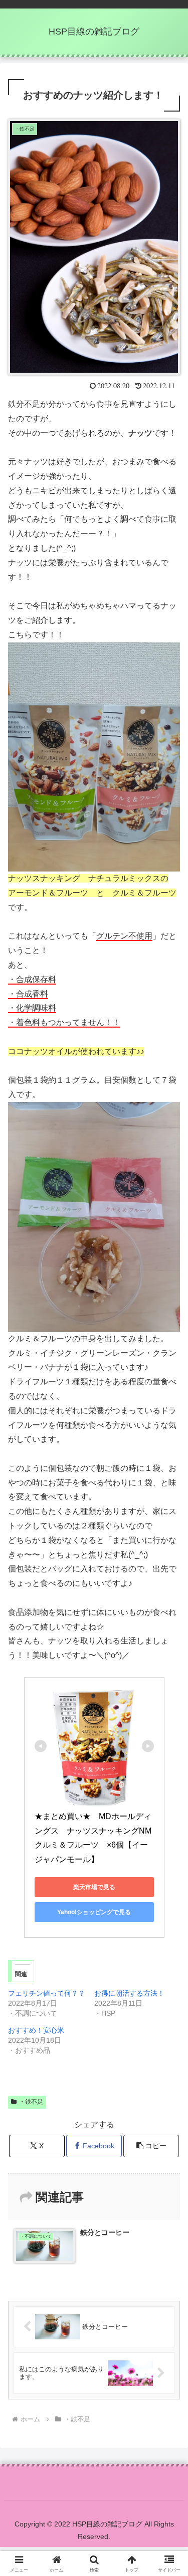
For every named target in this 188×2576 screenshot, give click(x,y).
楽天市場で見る (94, 1887)
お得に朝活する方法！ (129, 1993)
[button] (151, 2146)
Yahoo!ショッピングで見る (94, 1912)
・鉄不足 (31, 2102)
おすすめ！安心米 (36, 2030)
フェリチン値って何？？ (47, 1993)
